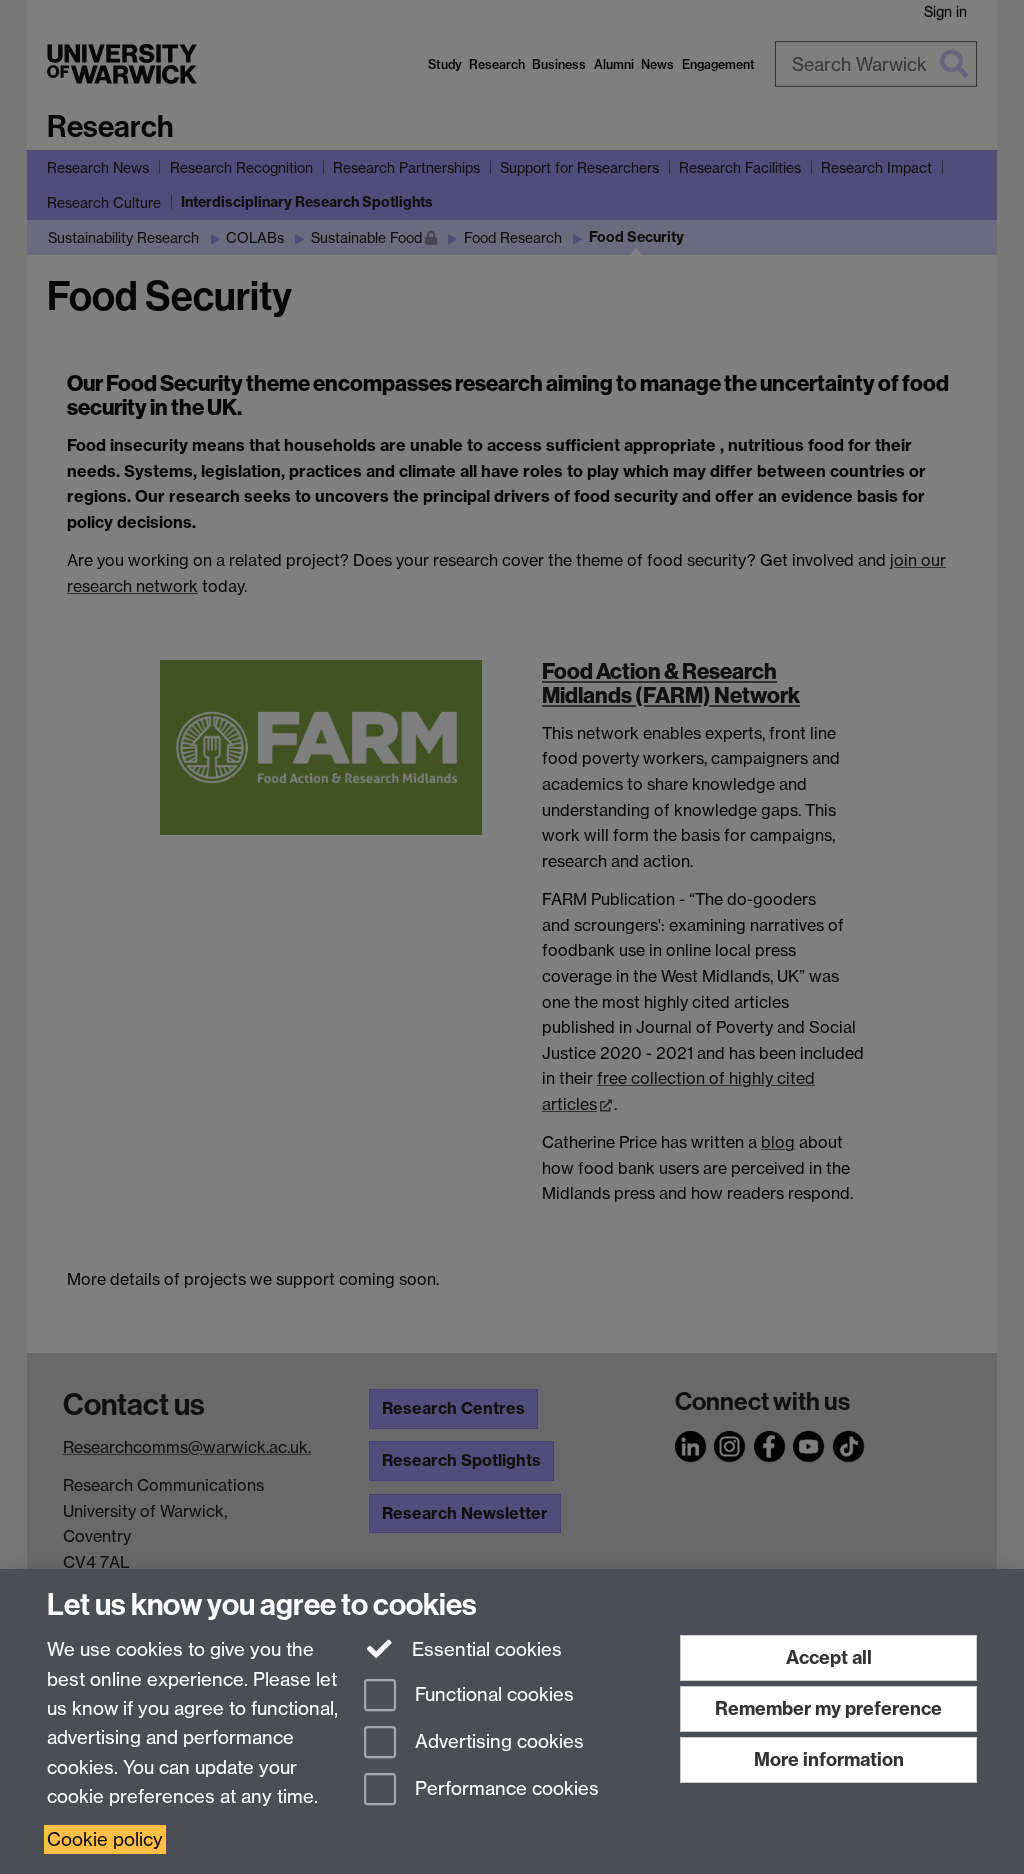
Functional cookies (492, 1695)
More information (829, 1759)
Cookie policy (105, 1839)
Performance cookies (504, 1788)
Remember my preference (828, 1708)
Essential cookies (484, 1649)
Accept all (829, 1657)
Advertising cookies (497, 1741)
